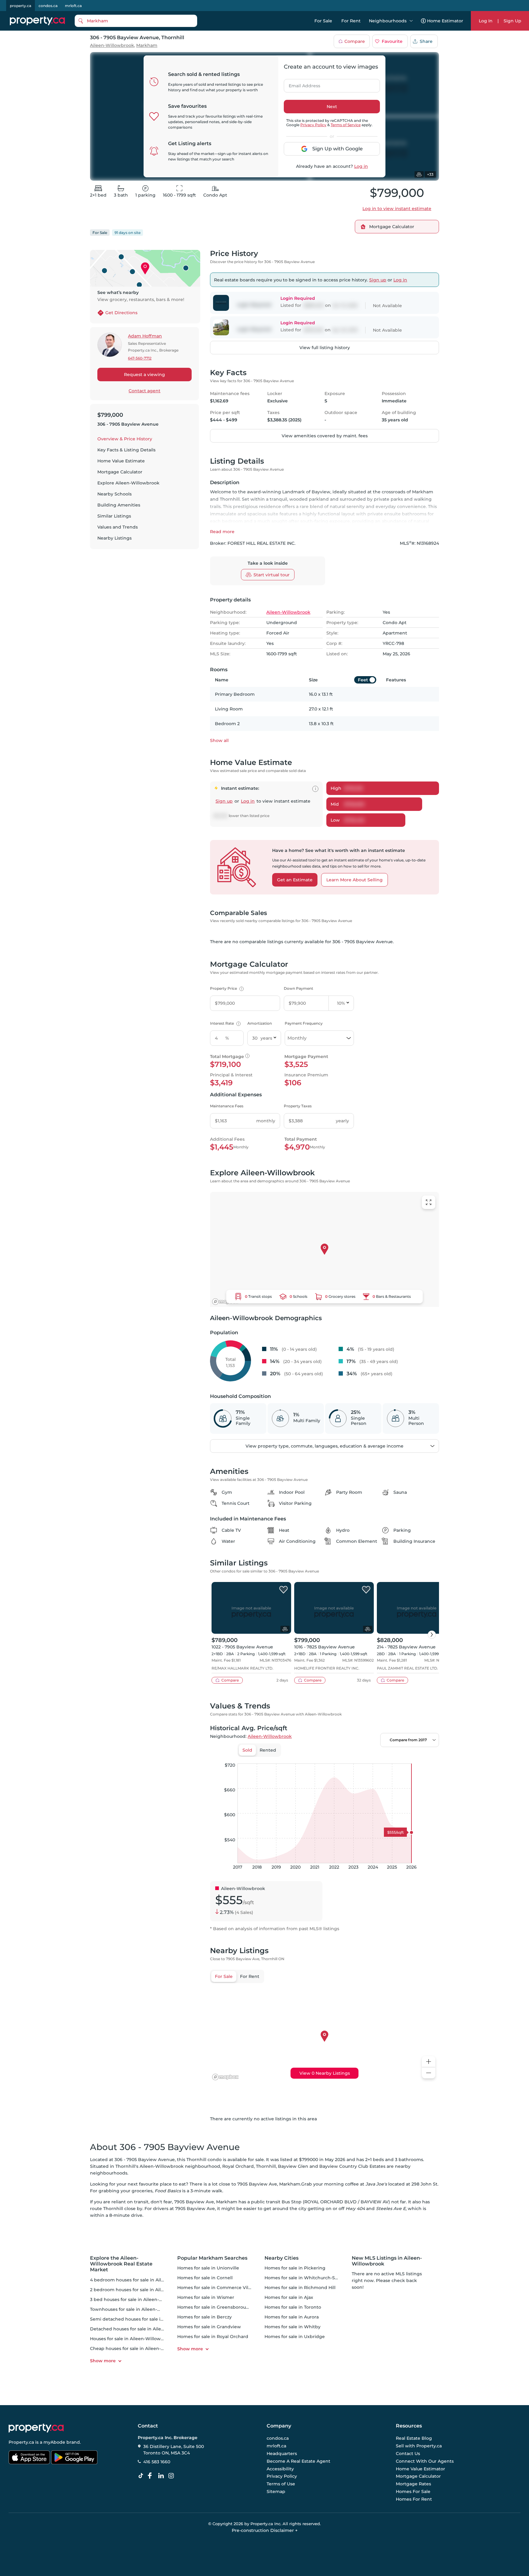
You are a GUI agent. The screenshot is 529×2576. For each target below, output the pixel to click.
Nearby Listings (114, 538)
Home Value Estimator (420, 2469)
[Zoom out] (429, 2073)
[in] (172, 2476)
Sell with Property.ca (419, 2446)
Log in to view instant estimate (397, 209)
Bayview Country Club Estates (352, 2166)
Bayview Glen (293, 2166)
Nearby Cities (281, 2258)
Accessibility (280, 2469)
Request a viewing (144, 375)
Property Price (226, 988)
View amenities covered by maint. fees (325, 436)
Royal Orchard (238, 2166)
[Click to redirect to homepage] (37, 21)
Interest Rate (225, 1023)
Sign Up (512, 21)
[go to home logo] (36, 2428)
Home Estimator (445, 21)
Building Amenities (119, 505)
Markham (147, 45)
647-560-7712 (140, 358)
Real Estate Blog (414, 2438)
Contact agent (144, 391)
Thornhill (266, 2166)
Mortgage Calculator (120, 472)
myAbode (54, 2442)
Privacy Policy (313, 125)
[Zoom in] (429, 2062)
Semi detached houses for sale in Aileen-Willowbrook (149, 2319)
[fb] (152, 2476)
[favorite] (283, 1590)
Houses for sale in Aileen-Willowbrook (132, 2339)
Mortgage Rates (413, 2484)
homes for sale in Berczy (204, 2317)
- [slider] (372, 1757)
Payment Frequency (304, 1023)
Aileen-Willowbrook (112, 45)
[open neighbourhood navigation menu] (411, 21)
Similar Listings (114, 516)
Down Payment (298, 988)
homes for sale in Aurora (292, 2317)
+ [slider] (430, 1757)
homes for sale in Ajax (289, 2297)
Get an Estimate (295, 880)
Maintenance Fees (227, 1106)
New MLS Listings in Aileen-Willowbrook (387, 2261)
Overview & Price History (125, 439)
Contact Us (408, 2454)
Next (332, 107)
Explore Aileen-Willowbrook (128, 483)
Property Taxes (298, 1106)
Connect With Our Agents (425, 2461)
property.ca (21, 6)
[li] (162, 2476)
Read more (222, 532)
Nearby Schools (114, 494)
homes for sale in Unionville (208, 2268)
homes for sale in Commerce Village (218, 2288)
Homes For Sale (413, 2491)
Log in (361, 166)
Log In (486, 21)
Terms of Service (346, 125)
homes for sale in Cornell (205, 2278)
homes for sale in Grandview (209, 2327)
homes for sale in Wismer (206, 2297)
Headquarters (282, 2454)
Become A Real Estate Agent (298, 2461)
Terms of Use (281, 2484)
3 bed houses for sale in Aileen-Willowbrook (139, 2299)
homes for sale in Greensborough (215, 2307)
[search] (136, 21)
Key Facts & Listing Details (126, 450)
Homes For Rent (414, 2499)
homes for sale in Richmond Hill (300, 2288)
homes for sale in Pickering (295, 2268)
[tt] (142, 2476)
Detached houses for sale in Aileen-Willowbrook (143, 2329)
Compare (355, 41)
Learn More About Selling (355, 880)
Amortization (260, 1023)
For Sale (323, 21)
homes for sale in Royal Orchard (213, 2337)
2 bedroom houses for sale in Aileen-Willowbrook (145, 2290)
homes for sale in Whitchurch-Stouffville (309, 2278)
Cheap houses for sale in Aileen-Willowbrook (140, 2348)
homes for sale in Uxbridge (295, 2337)
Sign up (378, 280)
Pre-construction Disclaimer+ (265, 2530)
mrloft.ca (73, 6)
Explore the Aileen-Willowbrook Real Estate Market (121, 2264)
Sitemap (276, 2491)
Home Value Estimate (121, 461)
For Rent (351, 21)
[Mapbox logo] (225, 1302)
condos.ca (48, 6)
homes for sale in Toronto (293, 2307)
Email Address (301, 84)
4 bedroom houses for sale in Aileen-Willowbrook (145, 2280)
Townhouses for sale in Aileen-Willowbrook (138, 2309)
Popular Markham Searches (212, 2258)
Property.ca (21, 2442)
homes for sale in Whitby (293, 2327)
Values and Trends (118, 527)
